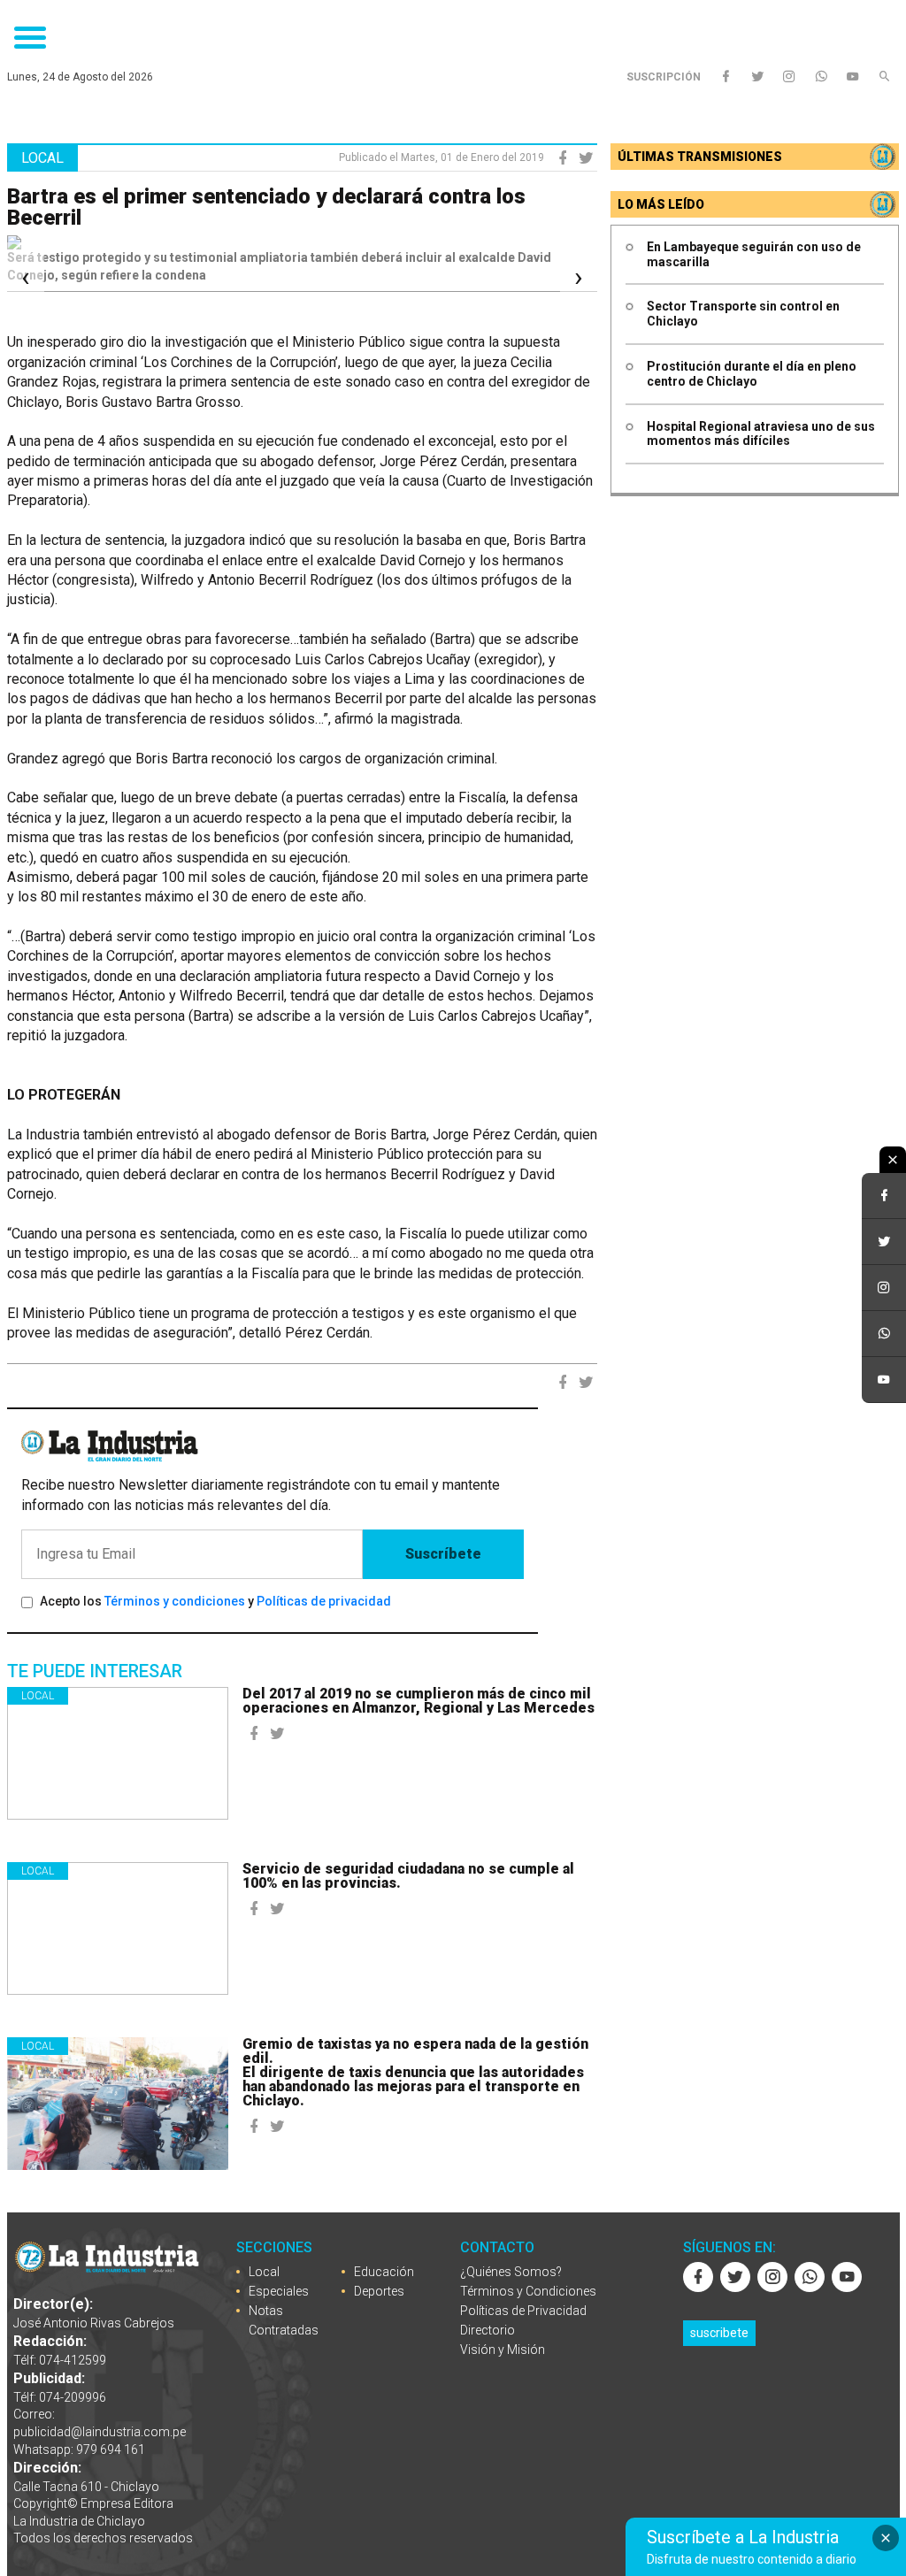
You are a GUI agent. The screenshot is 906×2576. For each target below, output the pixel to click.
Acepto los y (215, 1601)
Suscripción (664, 77)
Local (38, 1696)
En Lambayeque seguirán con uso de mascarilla (754, 254)
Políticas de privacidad (324, 1601)
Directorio (488, 2330)
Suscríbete (443, 1554)
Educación (384, 2272)
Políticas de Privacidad (523, 2311)
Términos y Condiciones (528, 2291)
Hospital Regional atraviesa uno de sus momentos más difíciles (761, 434)
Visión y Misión (503, 2350)
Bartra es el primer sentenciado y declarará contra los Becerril (266, 207)
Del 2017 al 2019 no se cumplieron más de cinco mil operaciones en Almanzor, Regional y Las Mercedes (418, 1701)
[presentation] (26, 278)
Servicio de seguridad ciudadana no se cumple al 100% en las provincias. (408, 1876)
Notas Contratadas (284, 2320)
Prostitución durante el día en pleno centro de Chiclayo (752, 374)
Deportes (379, 2291)
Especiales (279, 2291)
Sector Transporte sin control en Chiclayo (743, 314)
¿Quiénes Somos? (511, 2272)
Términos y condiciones (175, 1601)
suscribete (719, 2333)
